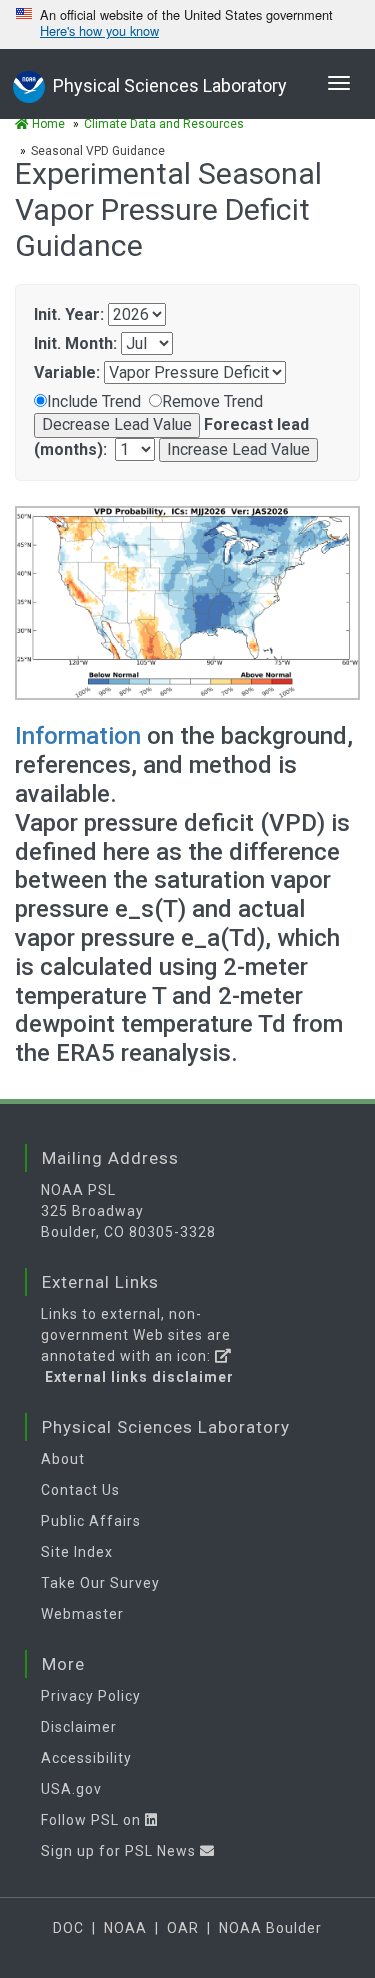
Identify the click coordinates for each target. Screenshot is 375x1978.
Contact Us (80, 1490)
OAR (183, 1928)
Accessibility (86, 1758)
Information (81, 736)
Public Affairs (91, 1521)
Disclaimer (79, 1727)
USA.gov (71, 1789)
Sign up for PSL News (120, 1851)
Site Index (77, 1552)
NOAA (125, 1928)
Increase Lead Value (238, 449)
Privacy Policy (91, 1696)
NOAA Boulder (270, 1928)
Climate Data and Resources (164, 124)
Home (47, 124)
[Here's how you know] (187, 24)
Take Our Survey (100, 1583)
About (63, 1459)
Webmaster (82, 1614)
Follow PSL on (93, 1820)
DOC (68, 1928)
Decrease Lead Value (117, 424)
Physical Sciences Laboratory (170, 85)
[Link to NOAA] (29, 84)
